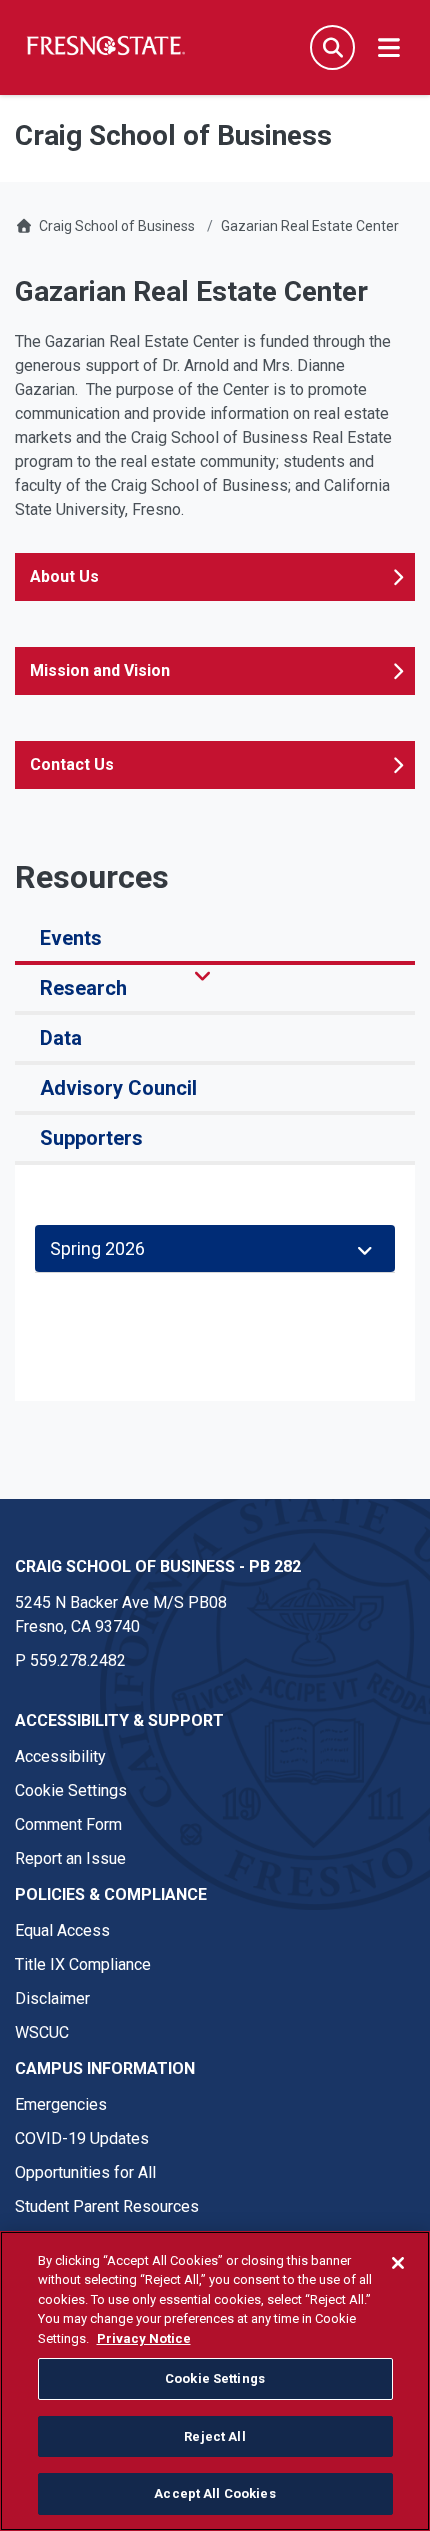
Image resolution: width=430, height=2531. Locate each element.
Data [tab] (61, 1038)
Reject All (214, 2436)
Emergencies (61, 2104)
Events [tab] (71, 938)
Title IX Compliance (83, 1964)
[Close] (398, 2263)
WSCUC (42, 2032)
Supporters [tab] (91, 1138)
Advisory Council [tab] (118, 1088)
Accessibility (60, 1756)
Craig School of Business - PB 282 (158, 1566)
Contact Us (72, 764)
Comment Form (68, 1824)
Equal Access (62, 1930)
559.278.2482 (78, 1660)
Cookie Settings (71, 1790)
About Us (64, 576)
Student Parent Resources (107, 2206)
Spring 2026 (101, 1248)
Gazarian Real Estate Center (310, 226)
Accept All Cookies (214, 2493)
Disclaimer (52, 1998)
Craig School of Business (117, 226)
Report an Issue (70, 1858)
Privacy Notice (144, 2338)
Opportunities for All (85, 2172)
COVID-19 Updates (82, 2138)
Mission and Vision (100, 670)
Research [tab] (83, 988)
